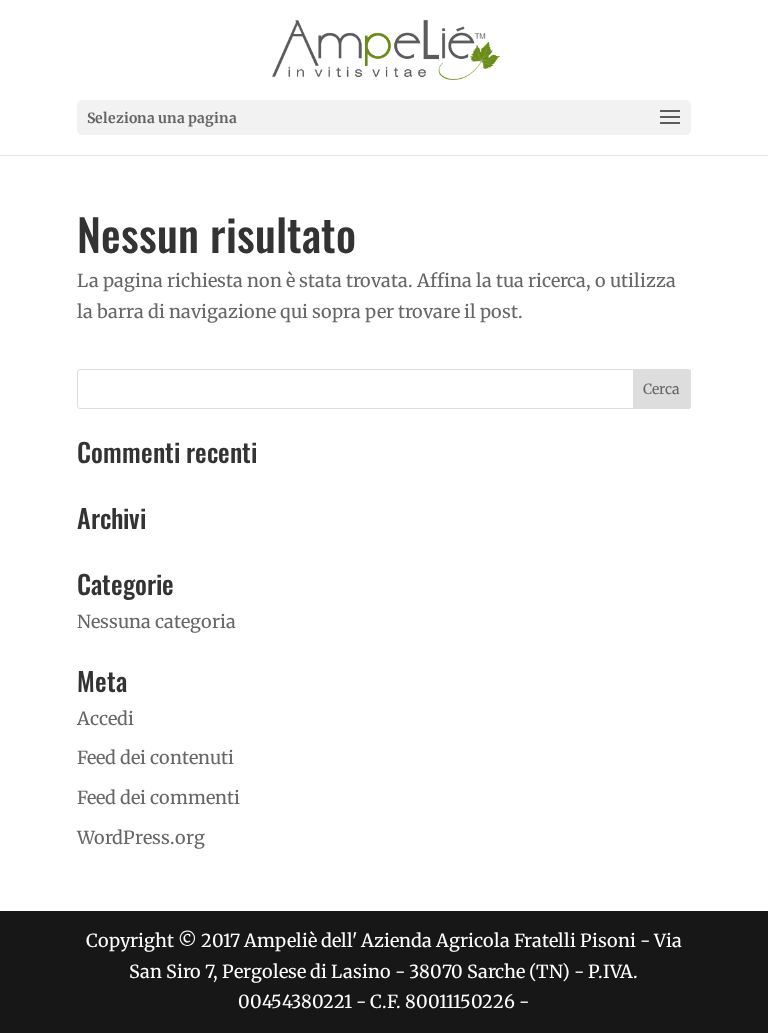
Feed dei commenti (158, 797)
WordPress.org (141, 837)
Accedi (105, 718)
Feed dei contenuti (155, 757)
